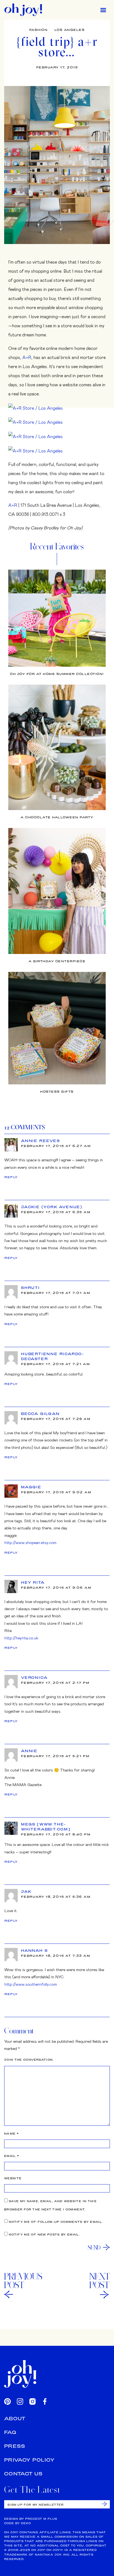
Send (94, 2247)
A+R (27, 357)
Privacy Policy (29, 2460)
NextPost (100, 2281)
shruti (30, 1288)
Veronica (34, 1677)
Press (15, 2446)
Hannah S (34, 1950)
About (15, 2418)
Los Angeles (70, 30)
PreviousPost (23, 2281)
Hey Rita (33, 1582)
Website (13, 2178)
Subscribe (104, 2504)
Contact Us (24, 2474)
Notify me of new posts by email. (44, 2235)
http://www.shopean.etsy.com (30, 1542)
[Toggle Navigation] (103, 10)
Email (12, 2156)
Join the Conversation (28, 2060)
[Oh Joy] (23, 10)
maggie (31, 1487)
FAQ (10, 2432)
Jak (26, 1891)
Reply (11, 1177)
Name (11, 2134)
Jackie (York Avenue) (52, 1207)
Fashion (39, 30)
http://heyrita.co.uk (21, 1638)
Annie (29, 1751)
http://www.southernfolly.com (31, 1984)
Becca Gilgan (40, 1414)
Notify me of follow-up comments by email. (56, 2222)
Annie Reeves (41, 1141)
